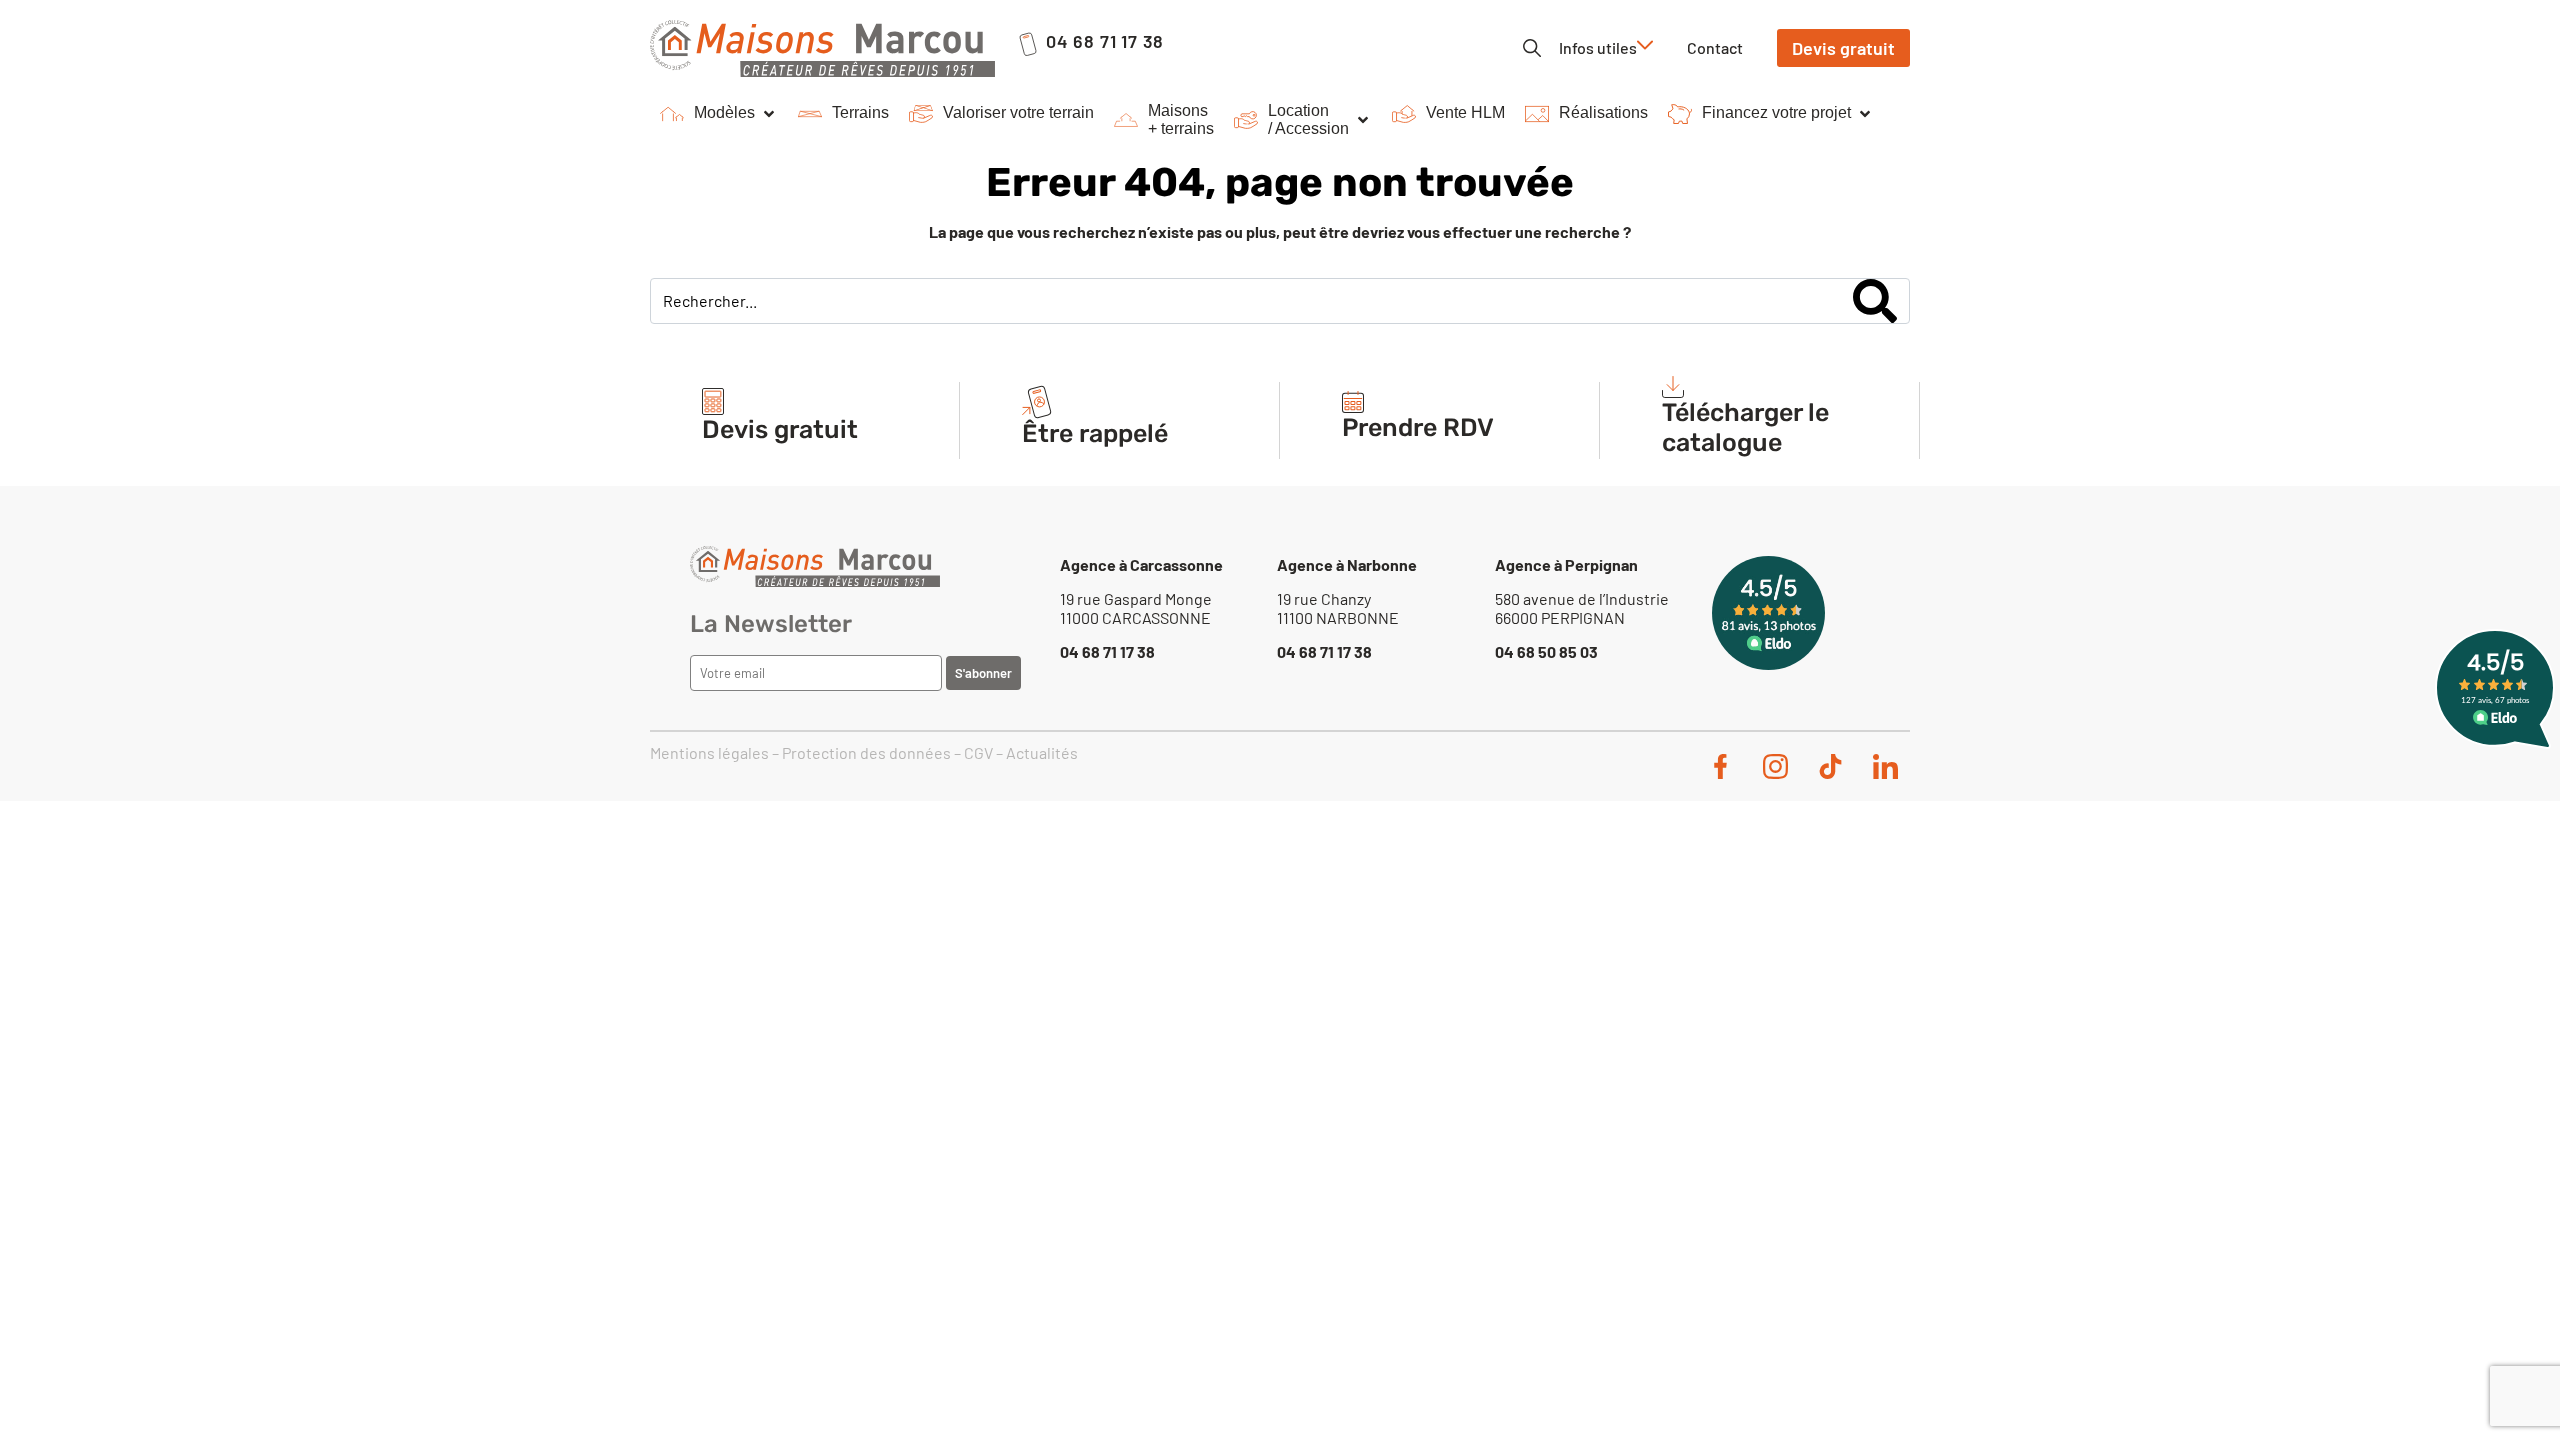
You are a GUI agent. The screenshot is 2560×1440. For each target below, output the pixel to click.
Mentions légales (709, 752)
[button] (719, 114)
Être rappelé (1095, 433)
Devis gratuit (780, 429)
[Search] (1875, 301)
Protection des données (866, 752)
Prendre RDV (1418, 427)
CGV (978, 752)
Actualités (1042, 752)
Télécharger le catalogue (1745, 427)
